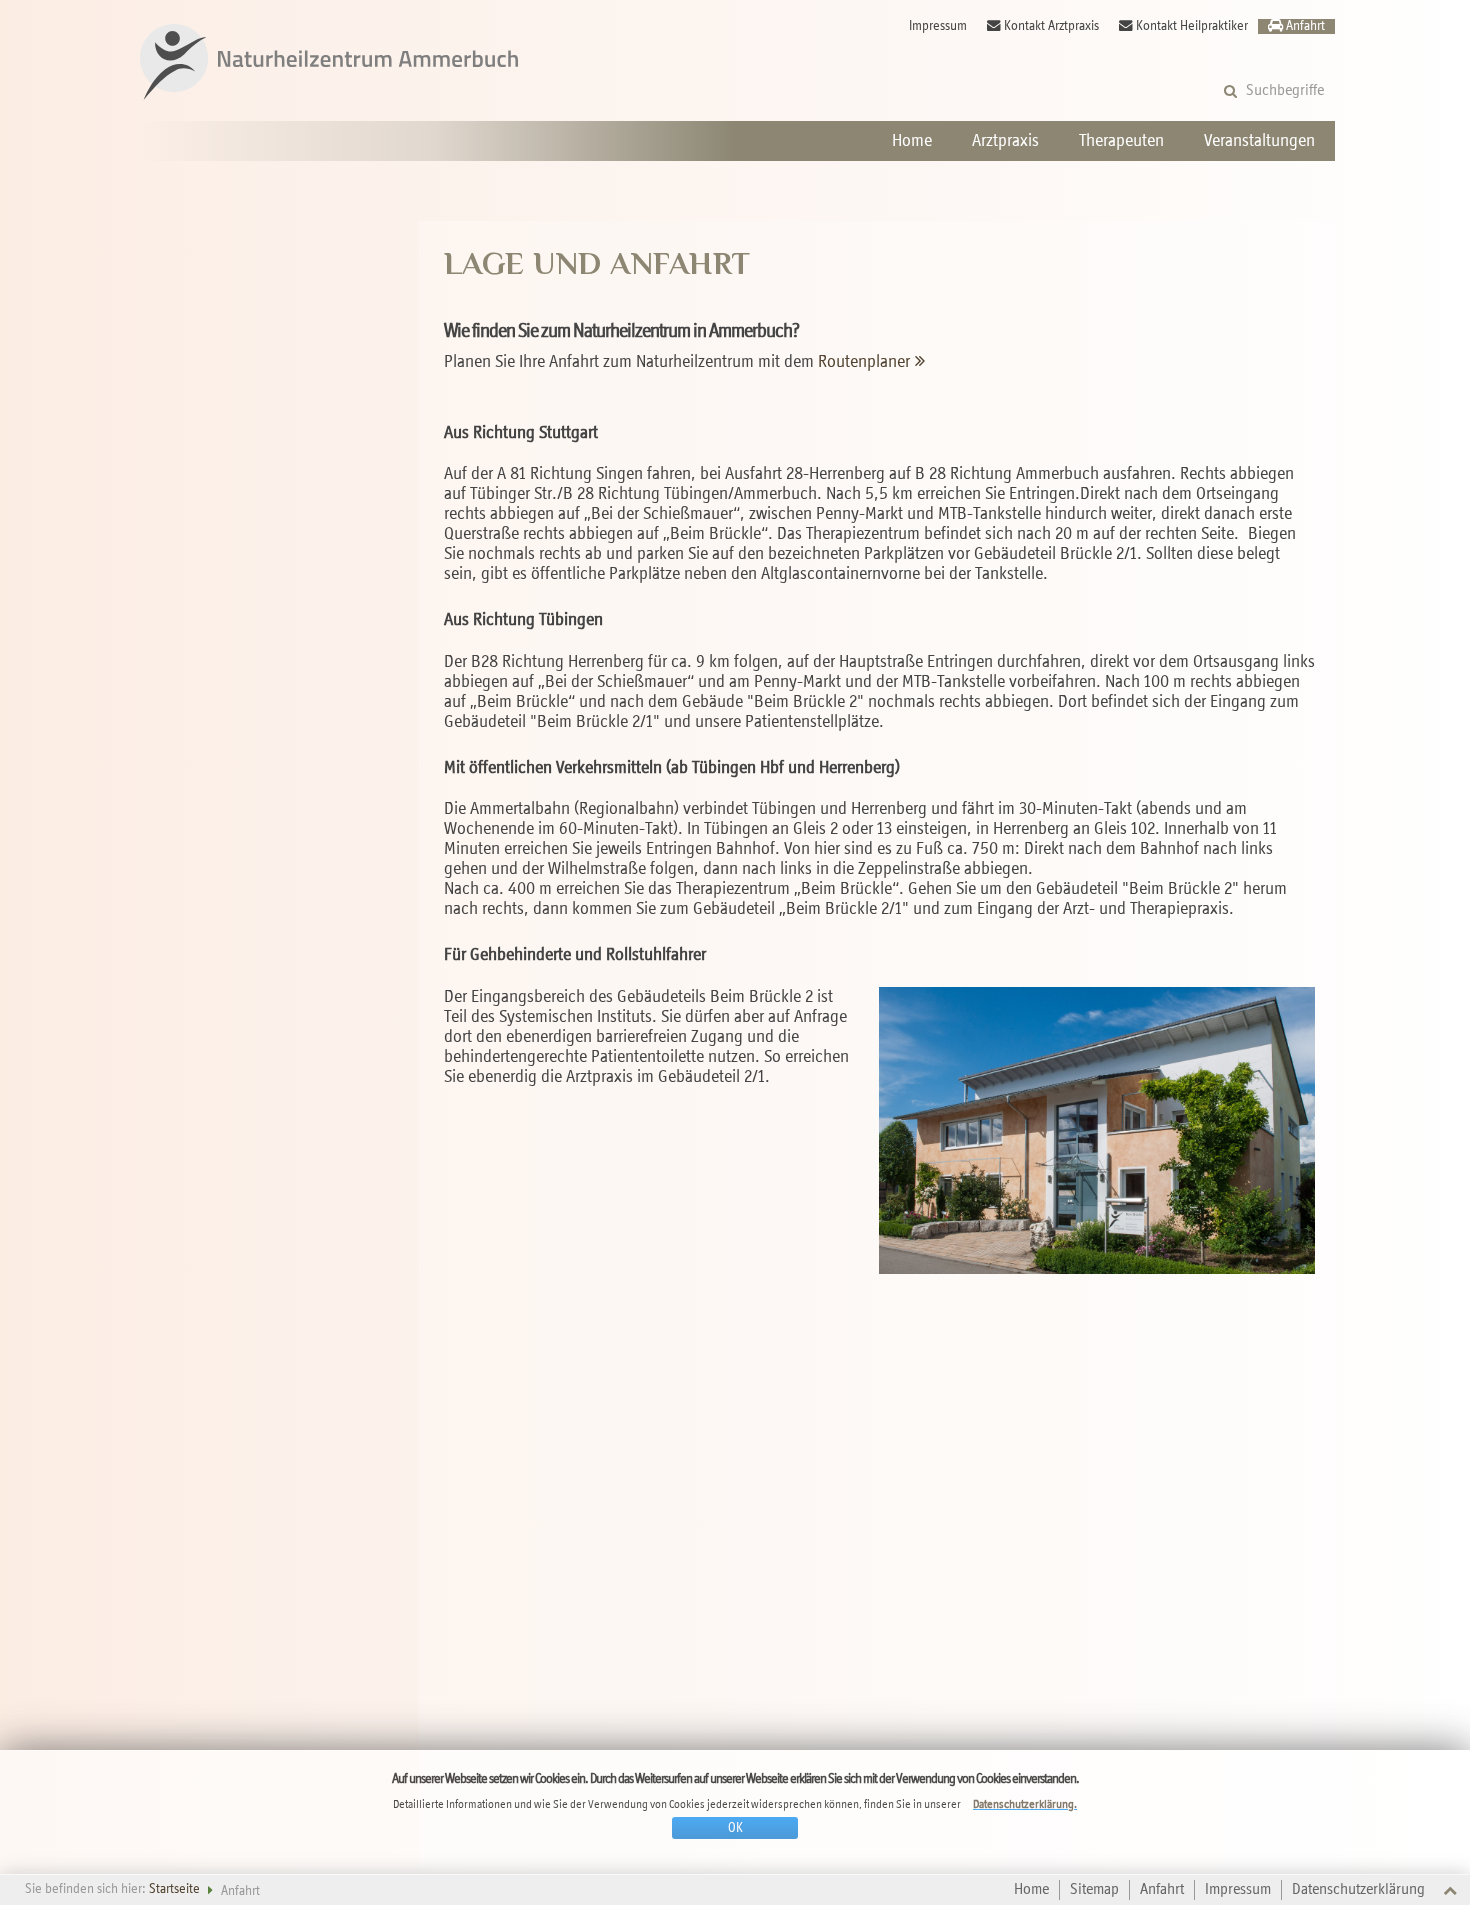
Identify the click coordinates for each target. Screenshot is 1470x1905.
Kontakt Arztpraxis (1051, 26)
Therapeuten (1121, 141)
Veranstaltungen (1259, 141)
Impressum (938, 26)
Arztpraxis (1005, 141)
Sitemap (1094, 1890)
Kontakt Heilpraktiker (1192, 26)
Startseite (174, 1889)
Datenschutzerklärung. (1025, 1805)
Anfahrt (1305, 26)
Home (912, 141)
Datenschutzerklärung (1358, 1890)
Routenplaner (864, 362)
